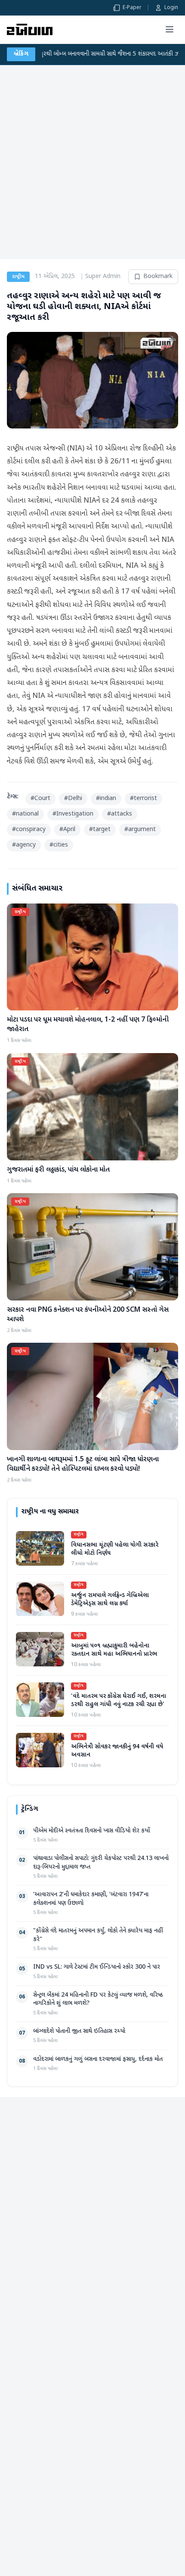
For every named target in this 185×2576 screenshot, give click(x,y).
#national (25, 814)
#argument (140, 830)
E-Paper (132, 8)
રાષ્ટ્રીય (18, 277)
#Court (40, 799)
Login (171, 8)
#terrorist (143, 799)
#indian (106, 799)
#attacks (120, 814)
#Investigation (73, 814)
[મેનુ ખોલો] (170, 29)
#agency (24, 845)
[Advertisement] (92, 162)
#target (100, 830)
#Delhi (73, 799)
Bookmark (158, 277)
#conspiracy (29, 830)
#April (67, 830)
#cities (59, 845)
